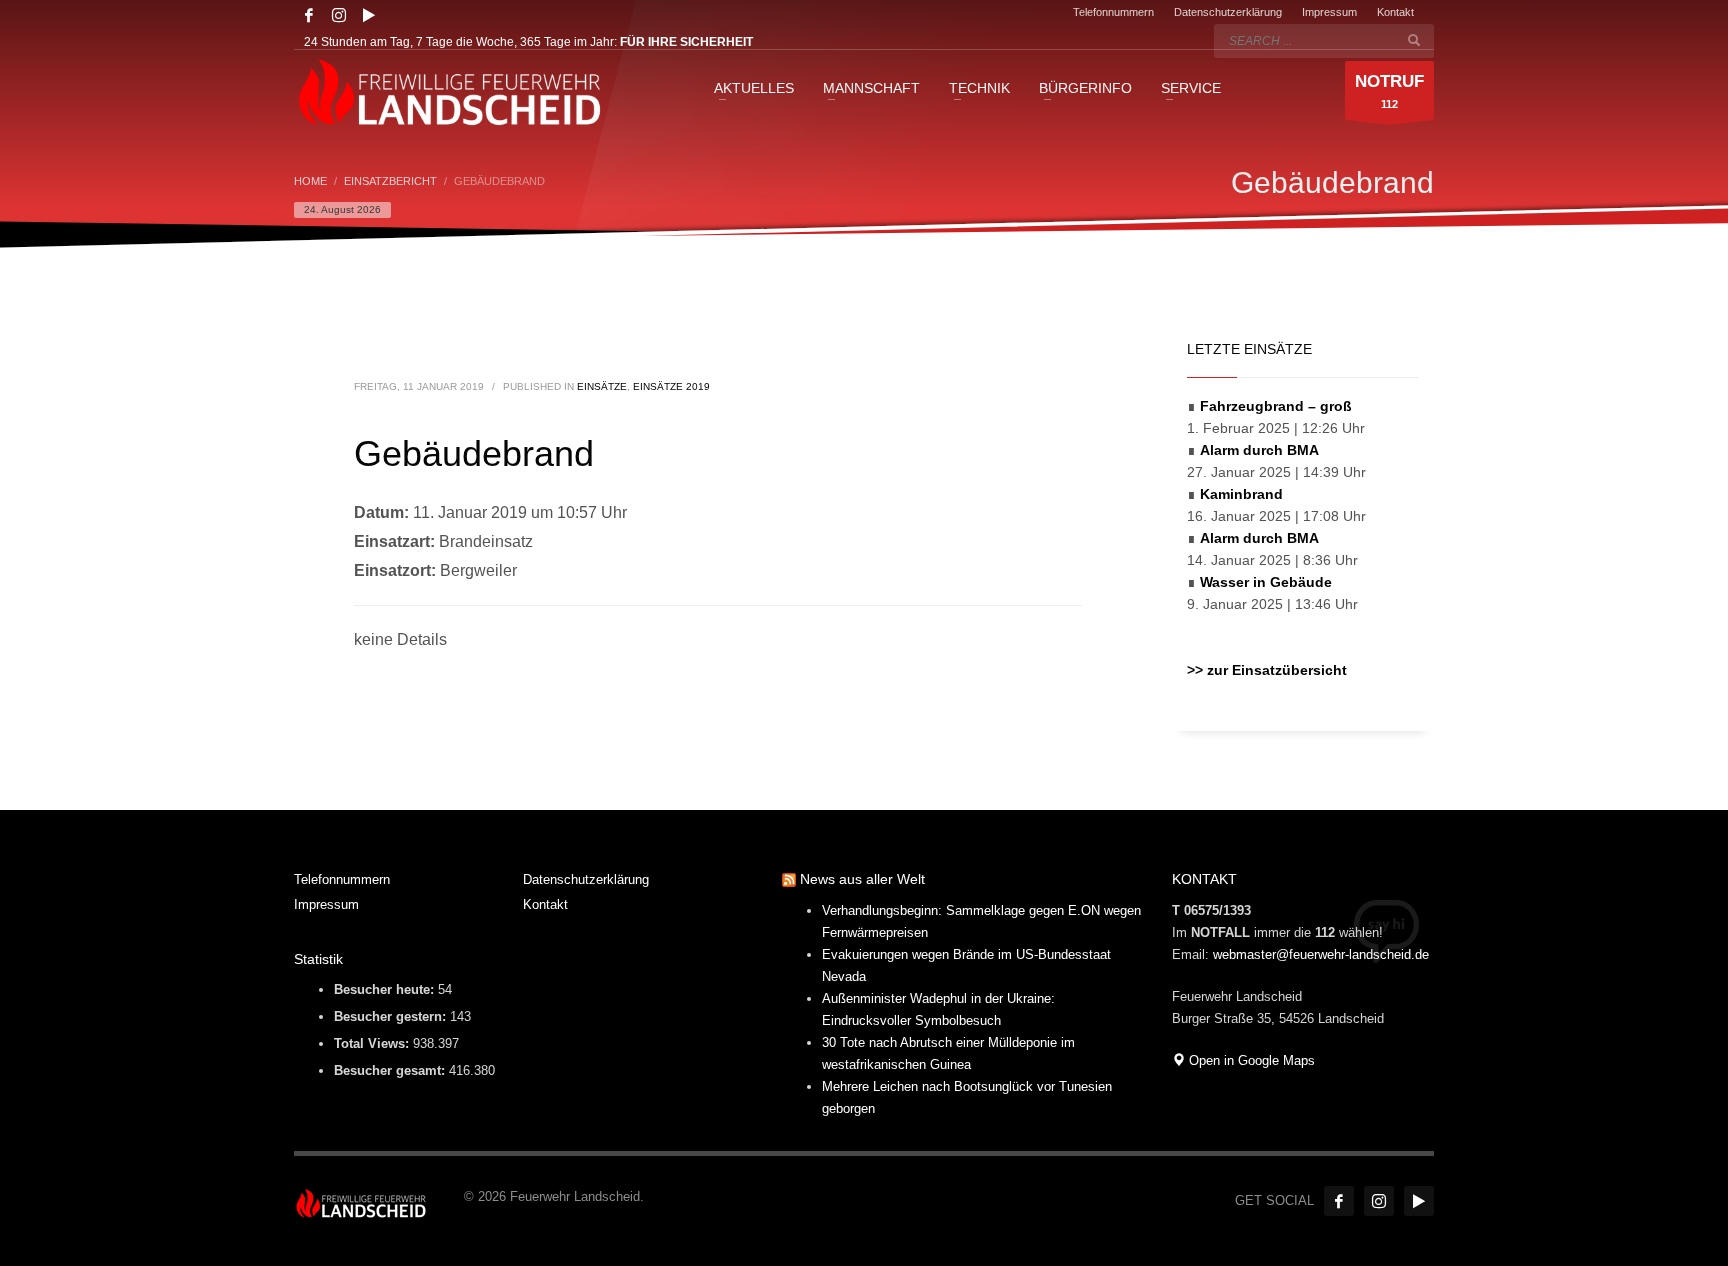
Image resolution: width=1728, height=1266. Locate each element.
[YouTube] (369, 15)
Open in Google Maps (1250, 1060)
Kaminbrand (1241, 494)
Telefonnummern (1113, 12)
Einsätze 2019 (671, 386)
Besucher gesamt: (391, 1070)
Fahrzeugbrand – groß (1276, 406)
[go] (1414, 40)
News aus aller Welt (862, 879)
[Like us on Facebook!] (1339, 1201)
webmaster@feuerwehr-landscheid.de (1321, 954)
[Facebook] (309, 15)
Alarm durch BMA (1259, 450)
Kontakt (1395, 12)
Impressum (1329, 12)
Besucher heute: (386, 989)
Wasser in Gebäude (1266, 582)
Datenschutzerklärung (1228, 12)
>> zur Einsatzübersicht (1267, 670)
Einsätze (602, 386)
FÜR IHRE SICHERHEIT (686, 42)
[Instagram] (339, 15)
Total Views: (373, 1043)
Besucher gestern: (392, 1016)
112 (1389, 91)
